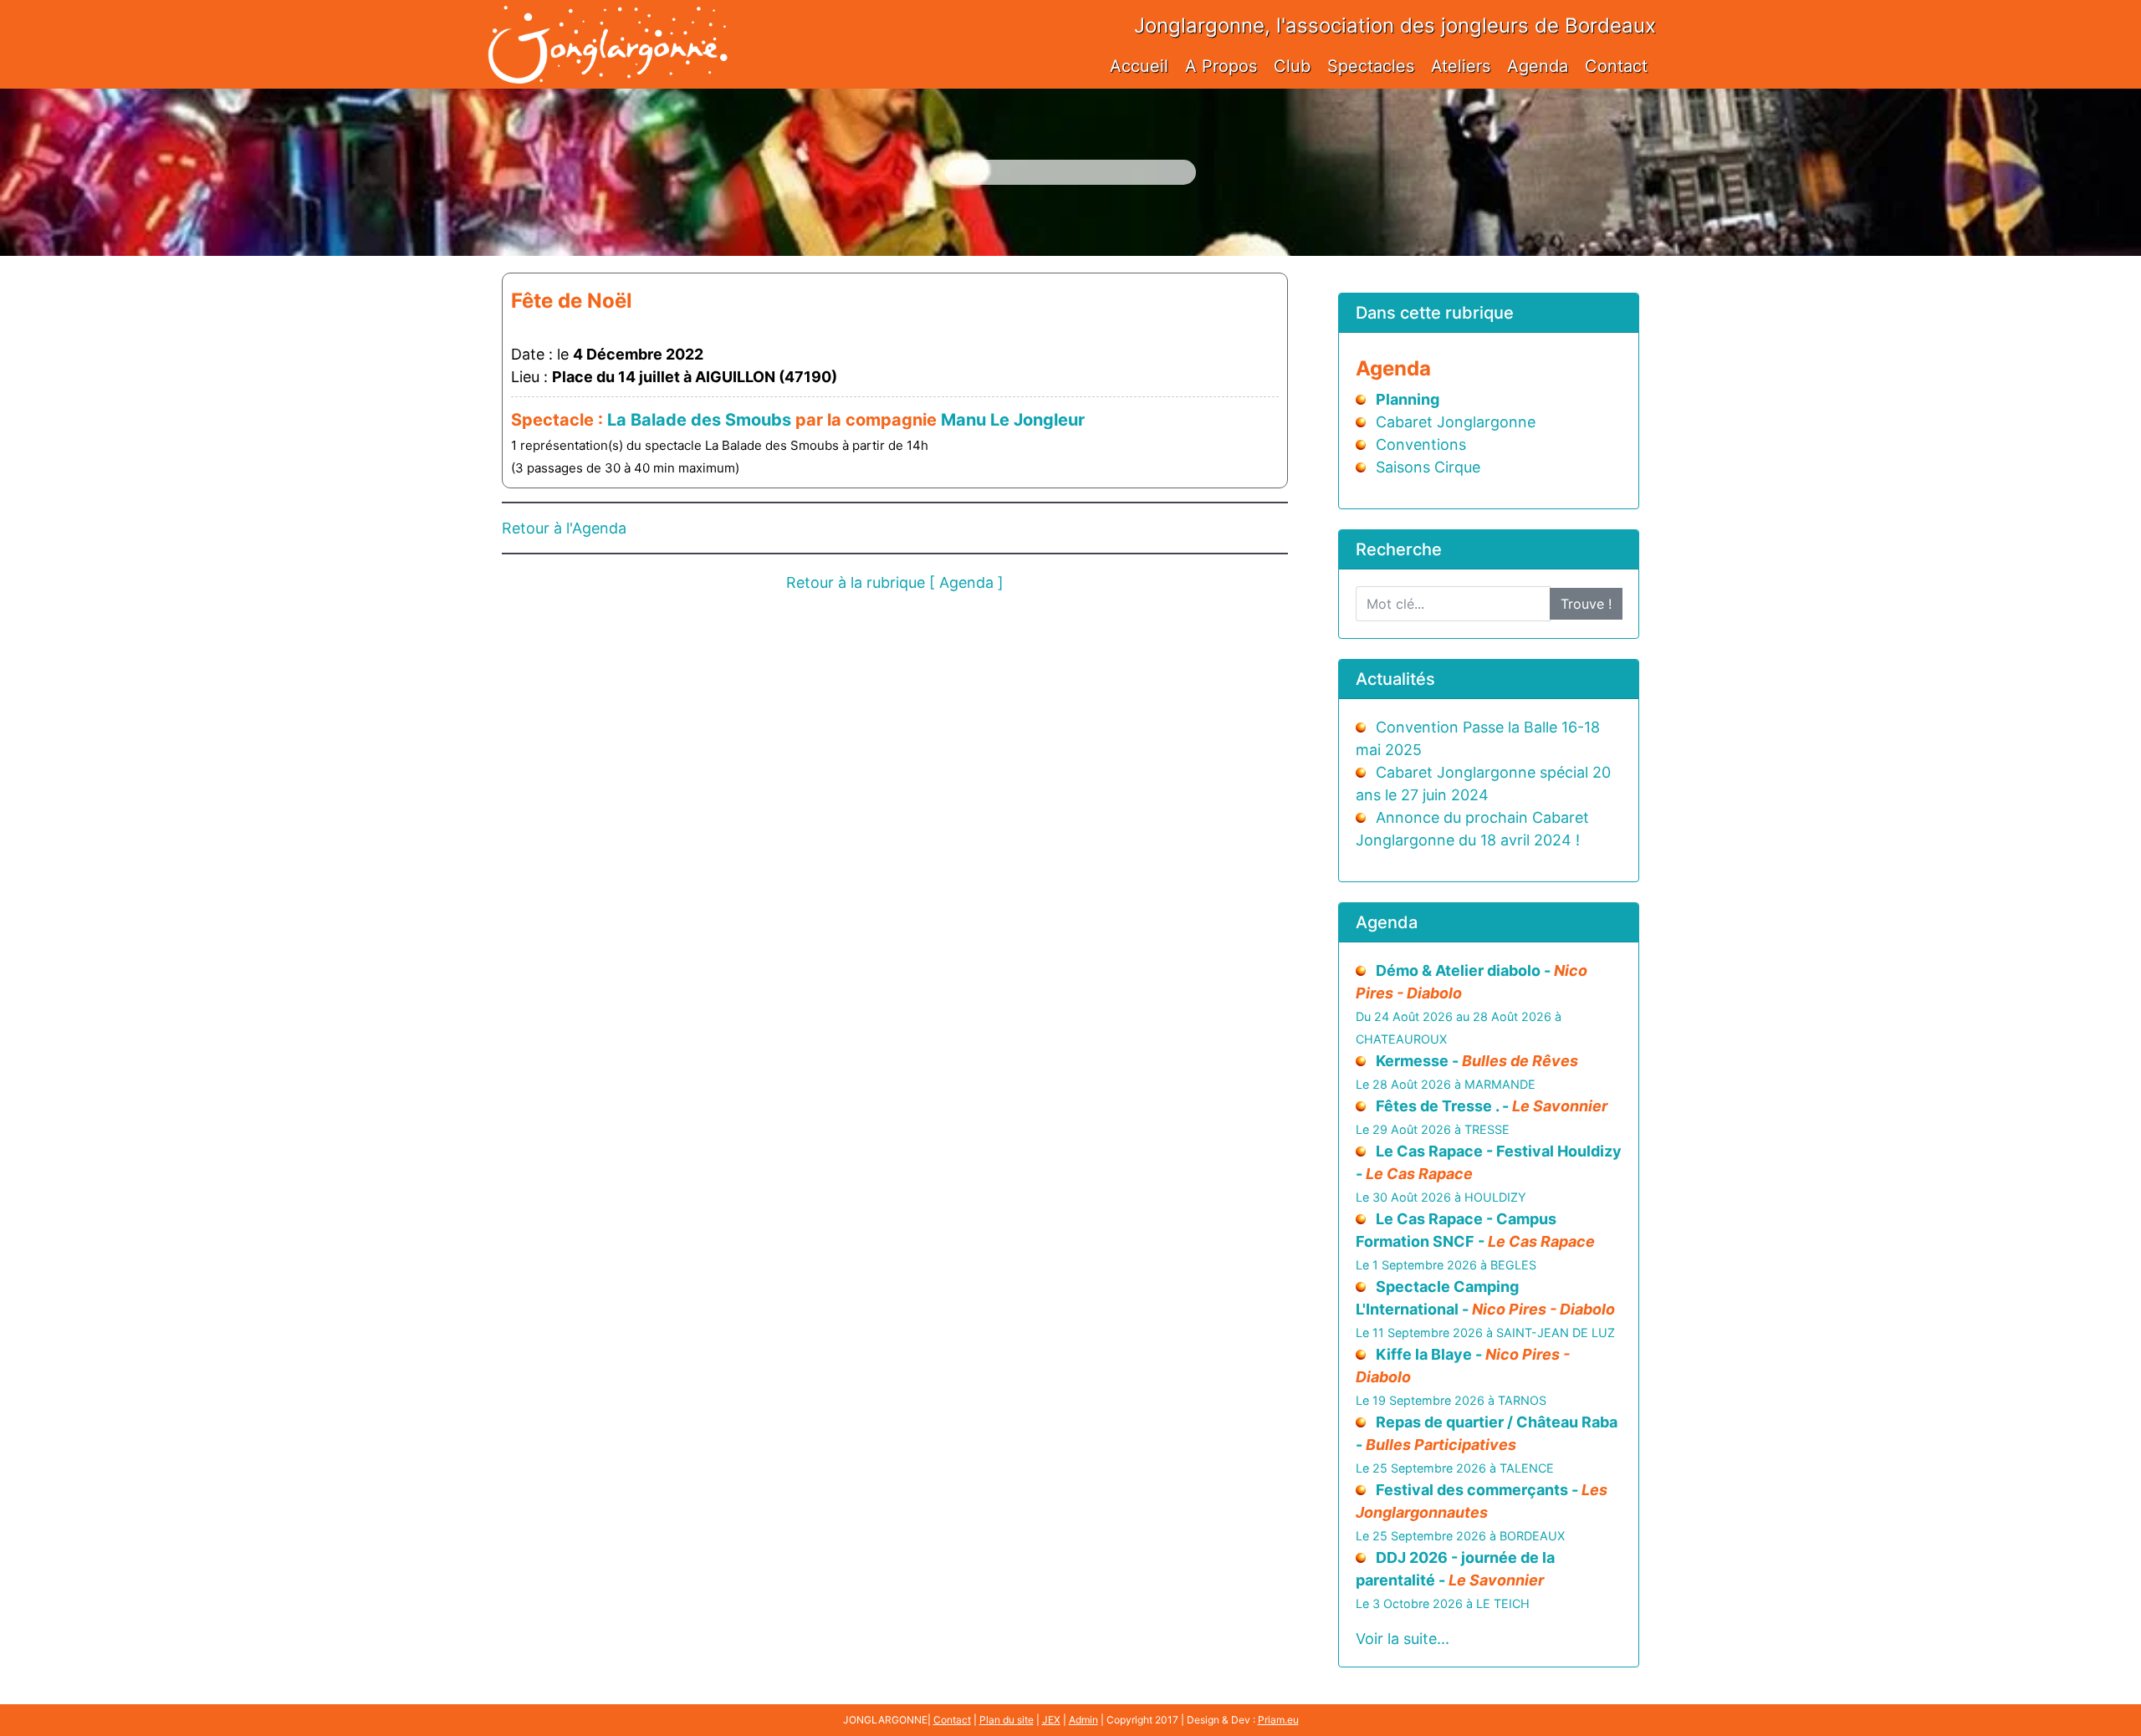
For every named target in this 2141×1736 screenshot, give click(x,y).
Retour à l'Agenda (564, 528)
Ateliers (1461, 66)
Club (1292, 66)
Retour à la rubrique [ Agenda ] (895, 582)
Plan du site (1007, 1720)
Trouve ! (1586, 604)
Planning (1408, 399)
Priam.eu (1278, 1720)
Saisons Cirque (1428, 467)
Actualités (1395, 679)
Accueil (1139, 66)
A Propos (1221, 66)
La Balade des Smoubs (699, 420)
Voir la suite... (1403, 1639)
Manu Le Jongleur (1013, 420)
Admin (1083, 1720)
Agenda (1538, 66)
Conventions (1421, 444)
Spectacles (1371, 66)
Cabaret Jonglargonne (1456, 422)
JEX (1051, 1720)
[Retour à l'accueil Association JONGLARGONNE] (607, 27)
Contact (1616, 66)
